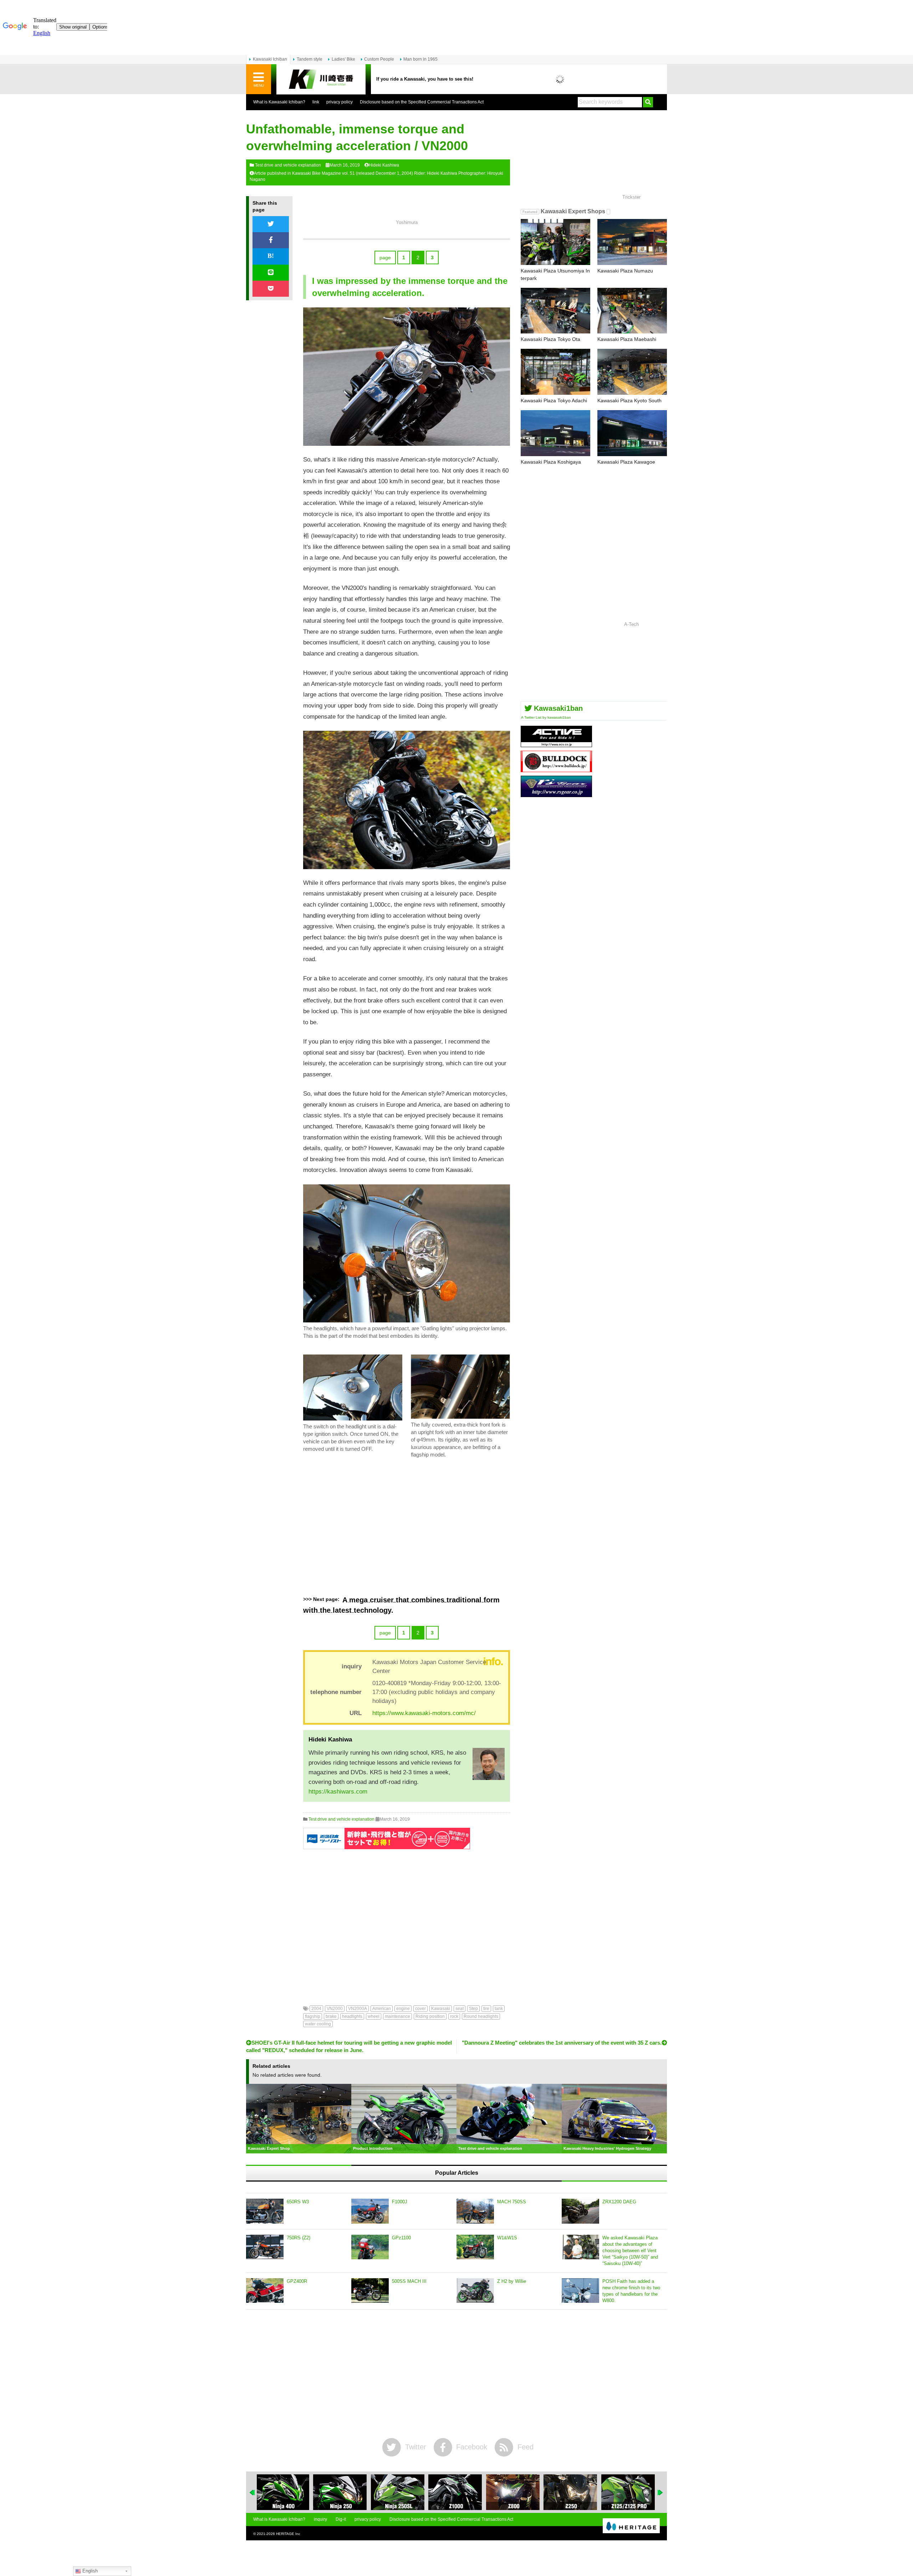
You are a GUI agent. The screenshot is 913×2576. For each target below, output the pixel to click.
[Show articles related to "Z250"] (514, 2492)
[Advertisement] (407, 1527)
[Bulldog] (556, 769)
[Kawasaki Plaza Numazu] (632, 242)
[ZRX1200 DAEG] (580, 2211)
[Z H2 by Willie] (475, 2291)
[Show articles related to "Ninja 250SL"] (341, 2492)
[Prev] (253, 2493)
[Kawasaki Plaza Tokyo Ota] (555, 311)
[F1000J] (370, 2211)
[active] (556, 744)
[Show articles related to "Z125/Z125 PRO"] (571, 2492)
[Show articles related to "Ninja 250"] (284, 2492)
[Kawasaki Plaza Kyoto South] (632, 372)
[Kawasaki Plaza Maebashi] (632, 311)
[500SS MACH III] (370, 2291)
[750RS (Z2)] (265, 2247)
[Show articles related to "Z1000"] (399, 2492)
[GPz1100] (370, 2247)
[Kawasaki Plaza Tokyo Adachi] (555, 372)
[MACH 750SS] (475, 2211)
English (89, 2571)
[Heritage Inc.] (631, 2526)
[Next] (660, 2493)
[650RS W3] (265, 2211)
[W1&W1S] (475, 2247)
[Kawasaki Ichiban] (321, 79)
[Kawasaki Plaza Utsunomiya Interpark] (555, 242)
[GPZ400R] (265, 2291)
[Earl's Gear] (556, 794)
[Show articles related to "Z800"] (456, 2492)
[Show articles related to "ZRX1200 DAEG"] (629, 2492)
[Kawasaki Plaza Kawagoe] (632, 433)
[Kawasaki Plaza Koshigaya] (555, 433)
